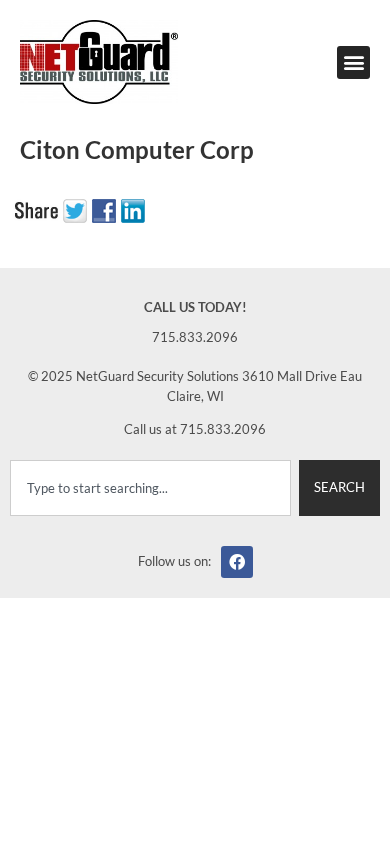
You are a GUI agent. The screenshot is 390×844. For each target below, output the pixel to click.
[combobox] (150, 488)
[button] (353, 62)
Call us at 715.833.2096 (195, 429)
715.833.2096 (195, 337)
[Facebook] (237, 562)
